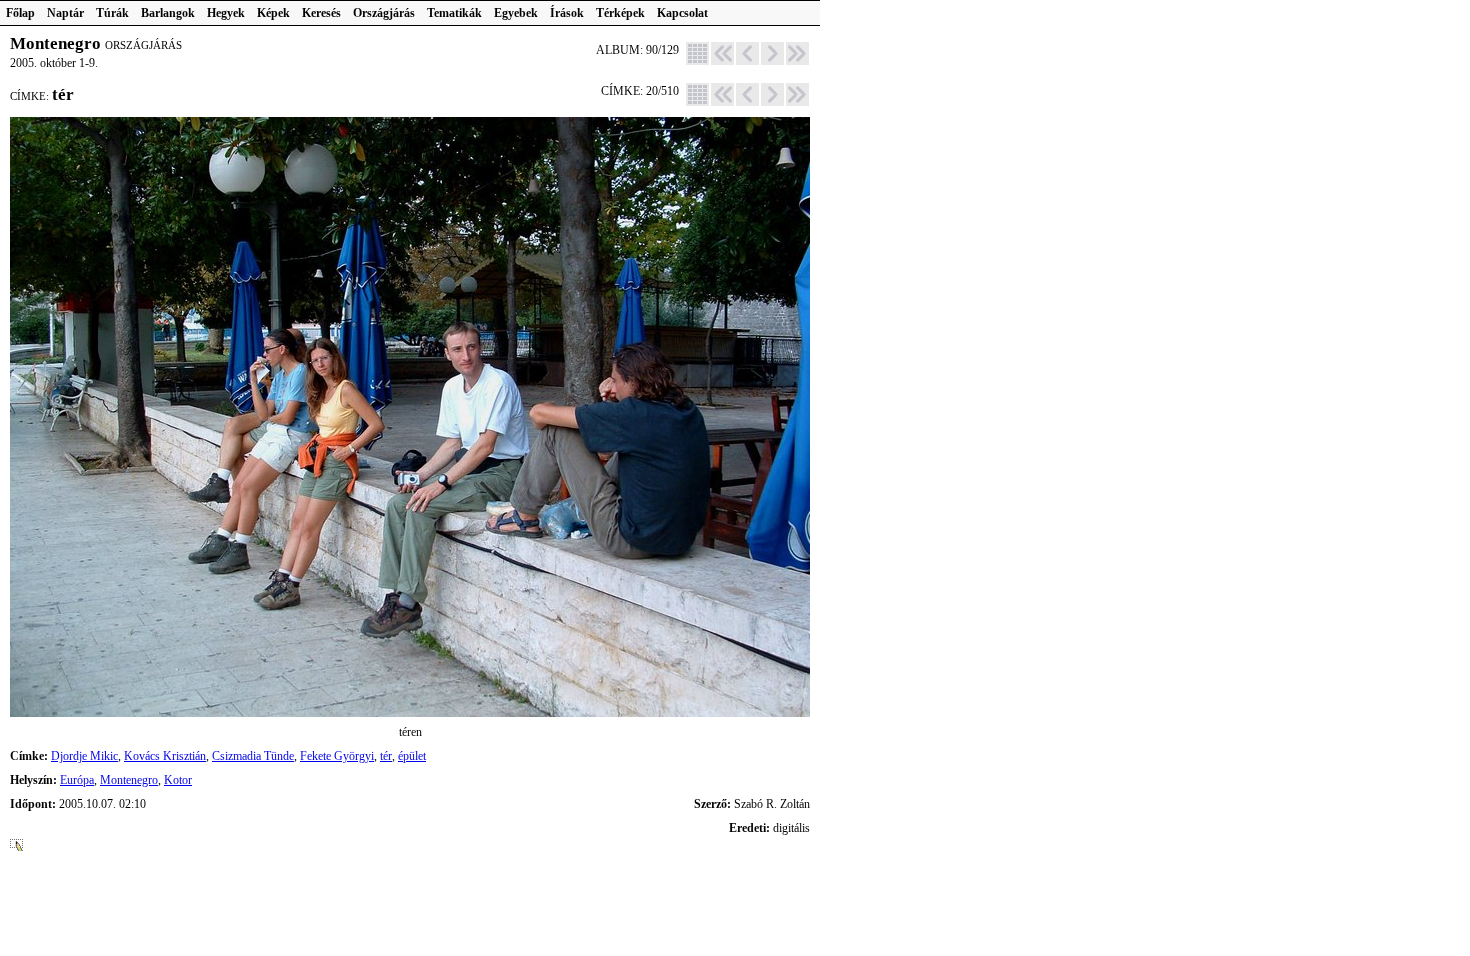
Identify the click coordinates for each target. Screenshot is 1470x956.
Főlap (20, 13)
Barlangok (168, 13)
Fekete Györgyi (337, 756)
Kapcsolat (682, 13)
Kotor (178, 780)
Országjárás (384, 13)
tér (386, 756)
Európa (77, 780)
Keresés (321, 13)
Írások (567, 13)
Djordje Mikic (84, 756)
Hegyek (226, 13)
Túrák (112, 13)
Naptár (65, 13)
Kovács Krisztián (165, 756)
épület (412, 756)
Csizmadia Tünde (253, 756)
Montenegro (129, 780)
